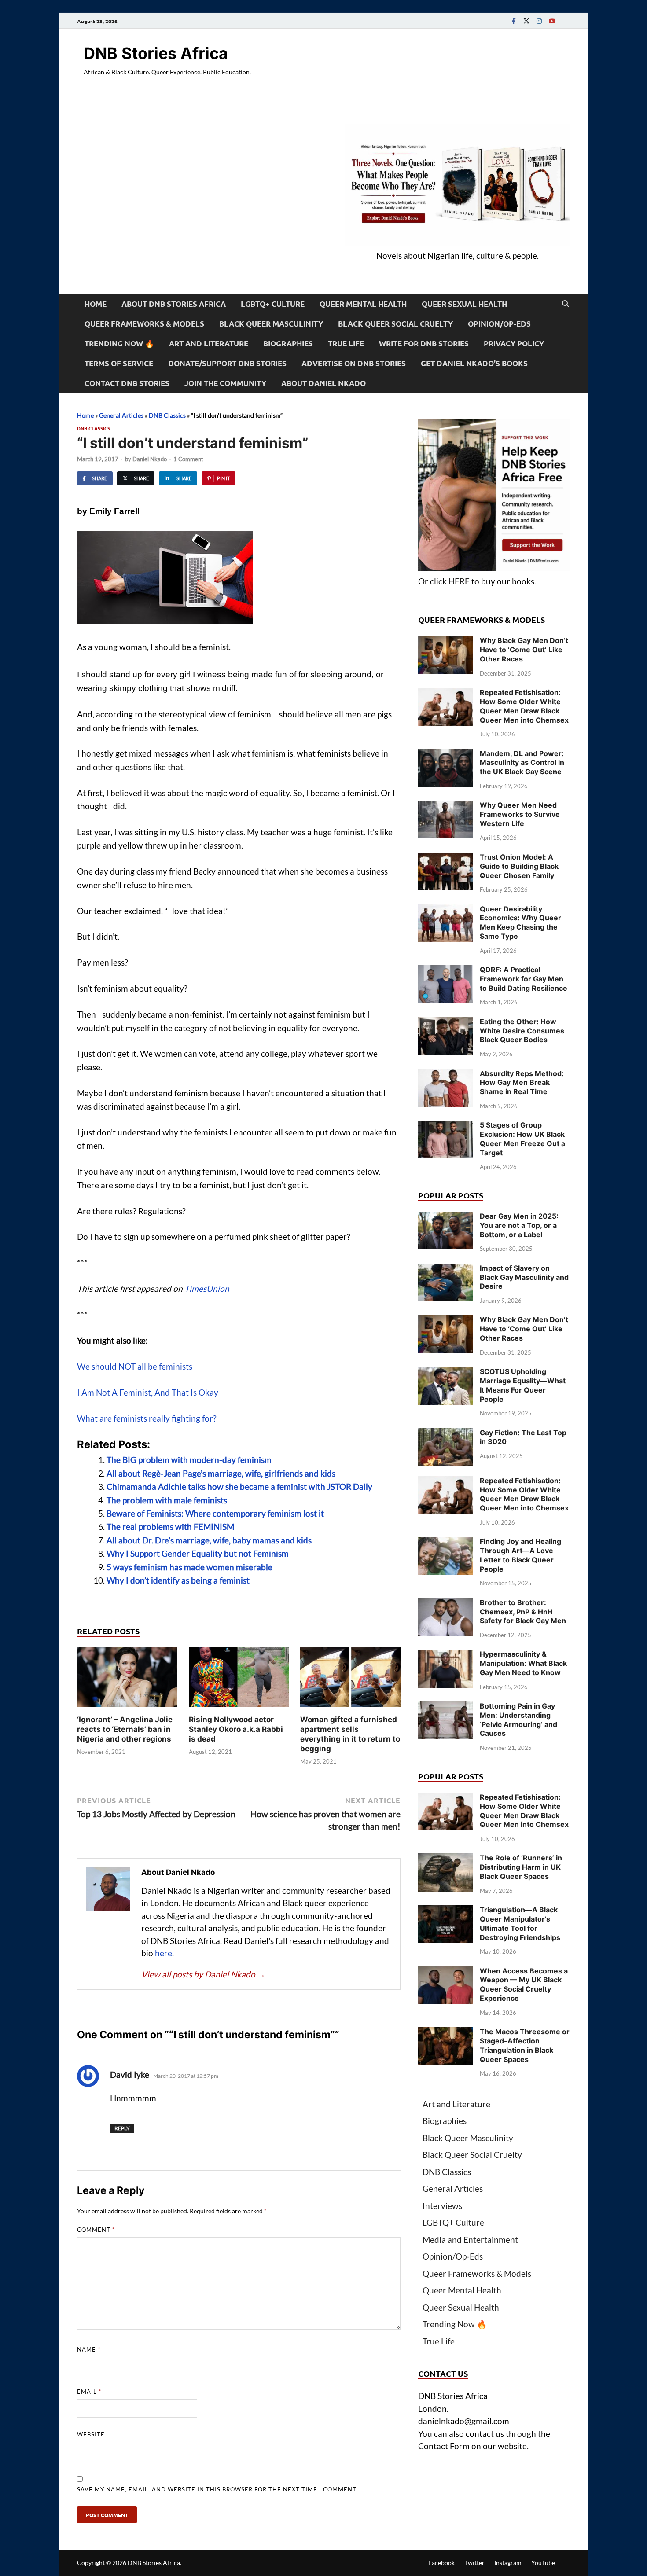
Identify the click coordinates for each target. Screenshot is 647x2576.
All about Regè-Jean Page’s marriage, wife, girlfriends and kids (221, 1473)
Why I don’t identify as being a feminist (178, 1580)
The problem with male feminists (167, 1500)
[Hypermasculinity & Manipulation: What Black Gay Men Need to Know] (446, 1655)
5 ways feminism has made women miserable (189, 1567)
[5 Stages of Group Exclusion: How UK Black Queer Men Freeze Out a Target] (446, 1126)
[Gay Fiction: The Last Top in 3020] (446, 1434)
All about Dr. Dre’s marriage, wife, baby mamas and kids (209, 1540)
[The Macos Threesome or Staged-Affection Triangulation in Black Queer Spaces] (446, 2033)
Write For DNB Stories (424, 344)
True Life (346, 344)
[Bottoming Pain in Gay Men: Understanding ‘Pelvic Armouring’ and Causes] (446, 1707)
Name (89, 2349)
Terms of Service (119, 363)
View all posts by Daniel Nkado (203, 1974)
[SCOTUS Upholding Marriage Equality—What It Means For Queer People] (446, 1373)
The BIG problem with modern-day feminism (189, 1460)
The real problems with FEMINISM (170, 1527)
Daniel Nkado (150, 459)
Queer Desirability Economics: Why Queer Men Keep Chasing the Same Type (520, 922)
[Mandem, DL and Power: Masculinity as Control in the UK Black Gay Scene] (446, 755)
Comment (96, 2230)
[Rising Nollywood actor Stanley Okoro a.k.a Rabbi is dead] (239, 1680)
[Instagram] (539, 21)
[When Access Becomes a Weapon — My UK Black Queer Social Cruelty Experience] (446, 1972)
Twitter (475, 2563)
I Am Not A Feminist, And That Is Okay (148, 1392)
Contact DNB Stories (127, 383)
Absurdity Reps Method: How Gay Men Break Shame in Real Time (522, 1083)
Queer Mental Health (363, 304)
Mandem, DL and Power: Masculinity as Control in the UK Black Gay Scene (522, 763)
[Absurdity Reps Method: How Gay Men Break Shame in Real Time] (446, 1075)
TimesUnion (207, 1288)
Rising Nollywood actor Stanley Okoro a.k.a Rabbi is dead (236, 1729)
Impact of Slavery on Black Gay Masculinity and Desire (524, 1277)
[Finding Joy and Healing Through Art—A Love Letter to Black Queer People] (446, 1543)
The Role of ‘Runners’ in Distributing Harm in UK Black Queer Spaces (521, 1867)
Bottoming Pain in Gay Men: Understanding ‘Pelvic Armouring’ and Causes (518, 1720)
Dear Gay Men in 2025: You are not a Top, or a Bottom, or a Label (519, 1225)
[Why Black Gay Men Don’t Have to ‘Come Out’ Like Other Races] (446, 642)
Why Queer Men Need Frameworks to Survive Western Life (520, 814)
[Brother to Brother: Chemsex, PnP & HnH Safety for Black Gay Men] (446, 1604)
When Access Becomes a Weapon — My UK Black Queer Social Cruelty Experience (524, 1984)
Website (91, 2434)
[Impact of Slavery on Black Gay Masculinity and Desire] (446, 1270)
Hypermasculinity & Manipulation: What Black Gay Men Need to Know (523, 1663)
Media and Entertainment (470, 2240)
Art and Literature (209, 344)
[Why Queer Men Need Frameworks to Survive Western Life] (446, 807)
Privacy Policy (514, 344)
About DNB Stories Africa (174, 304)
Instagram (508, 2563)
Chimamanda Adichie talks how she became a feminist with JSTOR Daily (239, 1486)
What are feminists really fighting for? (147, 1418)
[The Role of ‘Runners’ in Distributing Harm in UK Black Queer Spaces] (446, 1859)
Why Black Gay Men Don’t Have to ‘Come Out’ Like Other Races (524, 650)
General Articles (121, 415)
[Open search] (566, 304)
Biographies (288, 344)
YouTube (543, 2563)
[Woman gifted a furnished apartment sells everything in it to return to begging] (350, 1680)
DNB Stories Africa (156, 53)
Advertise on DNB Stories (354, 363)
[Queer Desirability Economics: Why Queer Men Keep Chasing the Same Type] (446, 910)
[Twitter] (526, 21)
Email (89, 2392)
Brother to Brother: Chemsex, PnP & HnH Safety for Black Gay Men (523, 1612)
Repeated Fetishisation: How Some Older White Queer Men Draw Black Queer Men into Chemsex (524, 706)
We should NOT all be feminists (135, 1366)
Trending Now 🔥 (119, 344)
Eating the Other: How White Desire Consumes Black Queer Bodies (522, 1031)
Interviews (442, 2206)
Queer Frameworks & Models (144, 324)
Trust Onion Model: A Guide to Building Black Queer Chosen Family (519, 866)
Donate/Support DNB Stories (227, 363)
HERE (459, 581)
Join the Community (225, 383)
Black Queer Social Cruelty (395, 324)
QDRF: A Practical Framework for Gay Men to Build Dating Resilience (524, 979)
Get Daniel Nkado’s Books (474, 363)
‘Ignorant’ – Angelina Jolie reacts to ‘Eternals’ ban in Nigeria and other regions (125, 1729)
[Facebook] (514, 21)
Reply (122, 2128)
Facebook (441, 2563)
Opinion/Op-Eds (499, 324)
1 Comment (188, 459)
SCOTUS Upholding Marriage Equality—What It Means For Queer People (523, 1385)
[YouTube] (552, 21)
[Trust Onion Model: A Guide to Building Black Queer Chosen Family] (446, 858)
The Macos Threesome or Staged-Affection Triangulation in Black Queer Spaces (525, 2045)
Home (96, 304)
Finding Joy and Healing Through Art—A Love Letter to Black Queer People (520, 1555)
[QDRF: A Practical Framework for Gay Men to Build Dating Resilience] (446, 971)
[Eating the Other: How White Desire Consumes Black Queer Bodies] (446, 1023)
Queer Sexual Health (464, 304)
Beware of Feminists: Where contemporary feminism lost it (215, 1513)
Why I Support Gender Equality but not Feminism (198, 1553)
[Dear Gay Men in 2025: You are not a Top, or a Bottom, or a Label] (446, 1218)
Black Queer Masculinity (271, 324)
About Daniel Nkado (323, 383)
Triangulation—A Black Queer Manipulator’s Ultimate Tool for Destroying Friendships (520, 1923)
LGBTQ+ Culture (273, 304)
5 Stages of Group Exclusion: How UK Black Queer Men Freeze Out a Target (522, 1139)
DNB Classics (167, 415)
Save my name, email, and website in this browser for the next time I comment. (217, 2489)
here (164, 1953)
